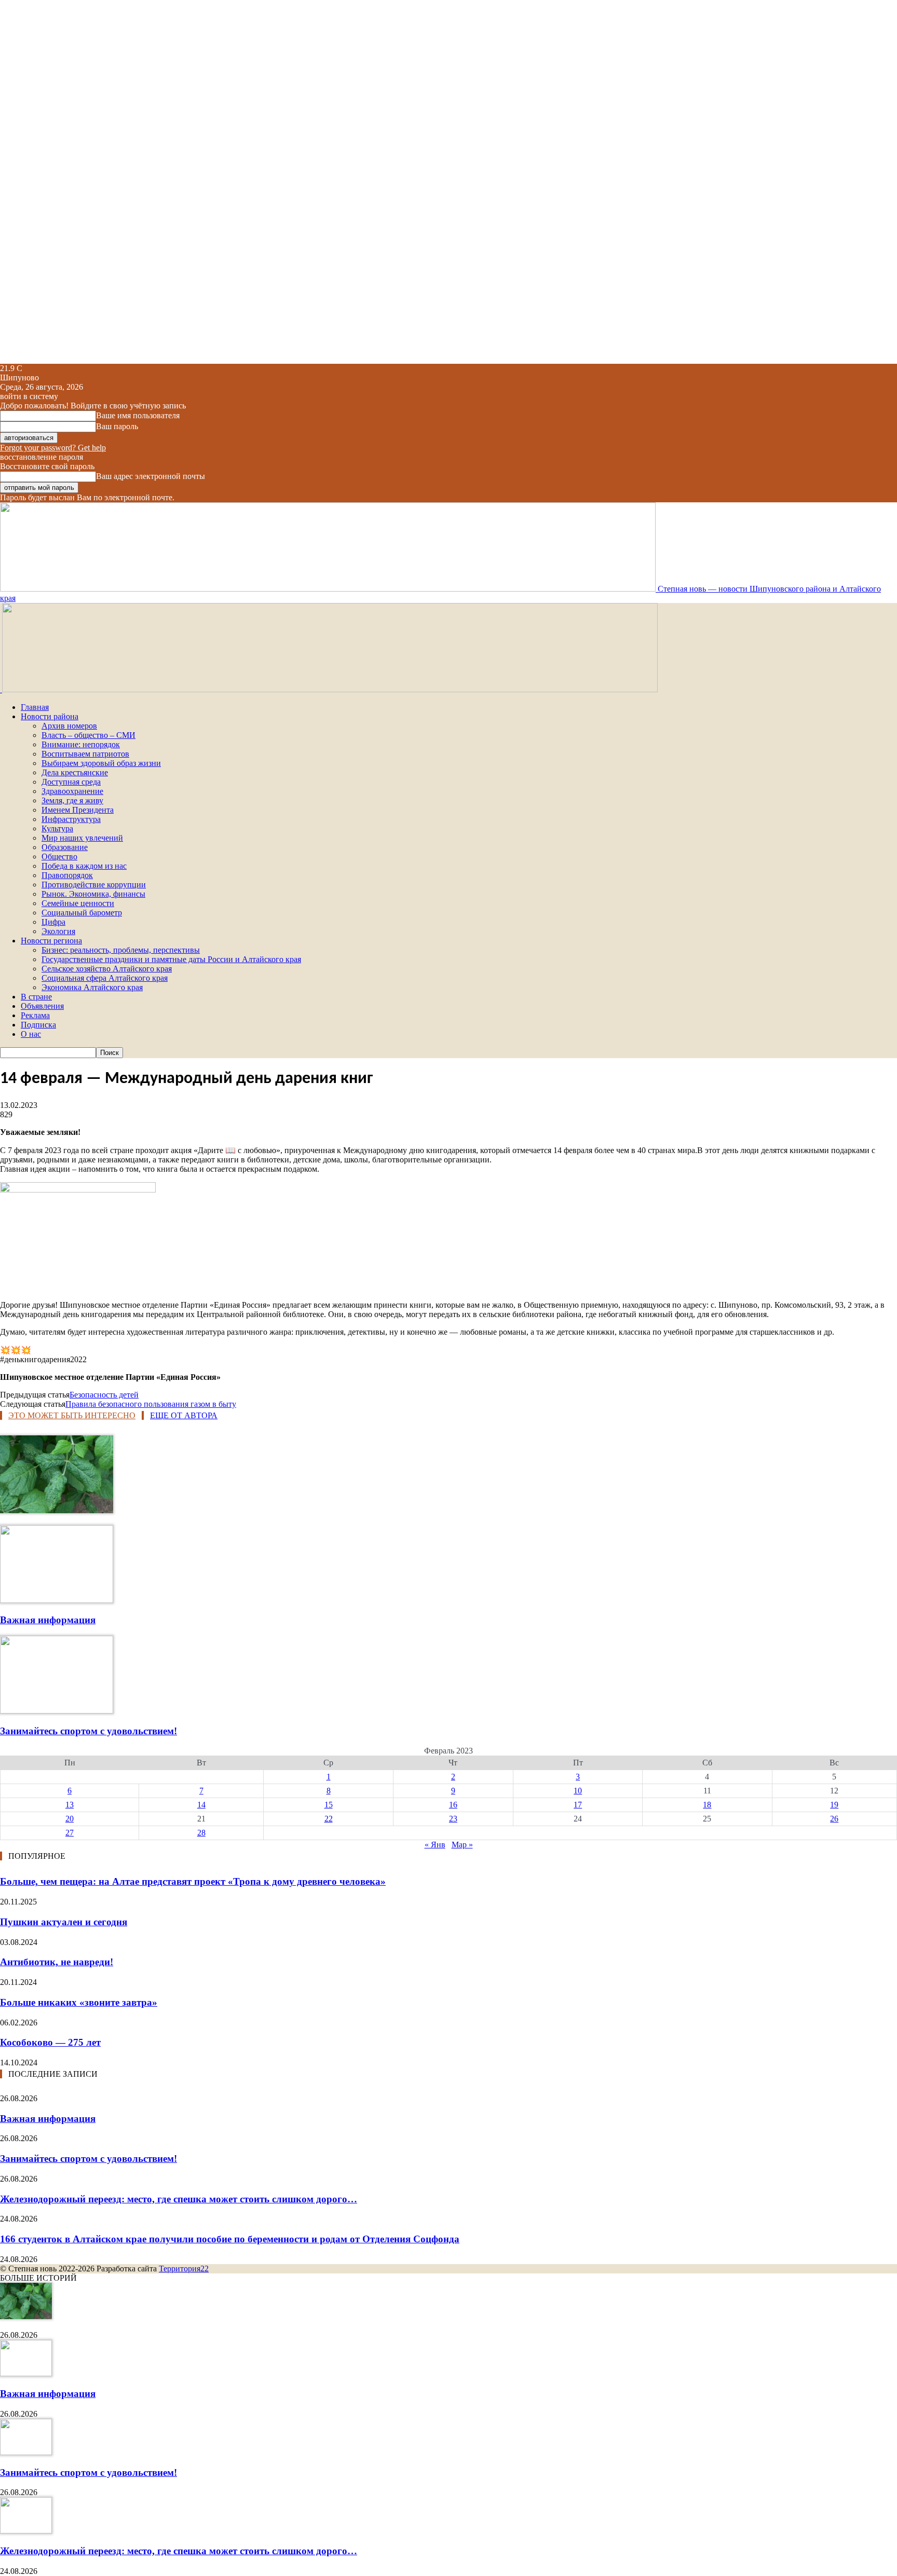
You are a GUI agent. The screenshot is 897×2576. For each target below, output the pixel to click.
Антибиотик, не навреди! (57, 1962)
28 (201, 1833)
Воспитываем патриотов (85, 754)
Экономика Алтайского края (92, 987)
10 (578, 1791)
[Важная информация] (57, 1600)
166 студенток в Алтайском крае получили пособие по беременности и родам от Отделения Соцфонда (230, 2239)
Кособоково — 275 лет (50, 2042)
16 (453, 1805)
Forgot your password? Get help (53, 448)
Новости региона (51, 941)
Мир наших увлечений (82, 838)
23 (453, 1819)
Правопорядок (67, 875)
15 (329, 1805)
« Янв (435, 1845)
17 (578, 1805)
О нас (31, 1034)
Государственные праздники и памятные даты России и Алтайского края (171, 959)
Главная (35, 707)
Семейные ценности (78, 903)
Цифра (53, 922)
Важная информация (48, 1620)
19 (834, 1805)
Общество (59, 857)
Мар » (462, 1845)
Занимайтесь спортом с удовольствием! (89, 1731)
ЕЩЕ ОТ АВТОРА (184, 1415)
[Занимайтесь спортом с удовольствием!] (57, 1711)
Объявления (42, 1006)
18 (707, 1805)
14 (201, 1805)
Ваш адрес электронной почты (151, 476)
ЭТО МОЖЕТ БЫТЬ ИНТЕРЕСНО (72, 1415)
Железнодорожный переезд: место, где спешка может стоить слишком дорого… (179, 2199)
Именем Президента (78, 810)
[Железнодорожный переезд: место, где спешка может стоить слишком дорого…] (26, 2531)
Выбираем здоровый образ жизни (101, 763)
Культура (57, 828)
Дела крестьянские (75, 772)
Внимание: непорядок (81, 744)
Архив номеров (69, 726)
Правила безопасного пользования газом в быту (151, 1404)
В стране (36, 997)
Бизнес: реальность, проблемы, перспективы (121, 950)
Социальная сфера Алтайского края (105, 978)
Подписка (38, 1025)
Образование (65, 847)
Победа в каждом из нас (84, 866)
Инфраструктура (71, 819)
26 (834, 1819)
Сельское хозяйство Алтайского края (107, 969)
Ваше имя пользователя (138, 415)
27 (70, 1833)
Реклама (35, 1015)
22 (329, 1819)
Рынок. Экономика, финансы (93, 894)
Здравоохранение (72, 791)
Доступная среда (71, 782)
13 (70, 1805)
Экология (58, 931)
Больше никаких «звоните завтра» (79, 2002)
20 (70, 1819)
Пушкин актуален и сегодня (64, 1922)
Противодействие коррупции (94, 885)
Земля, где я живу (72, 800)
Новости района (50, 716)
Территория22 (184, 2269)
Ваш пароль (117, 426)
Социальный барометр (82, 913)
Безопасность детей (104, 1395)
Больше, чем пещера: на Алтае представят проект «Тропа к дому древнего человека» (193, 1881)
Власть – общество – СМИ (89, 735)
